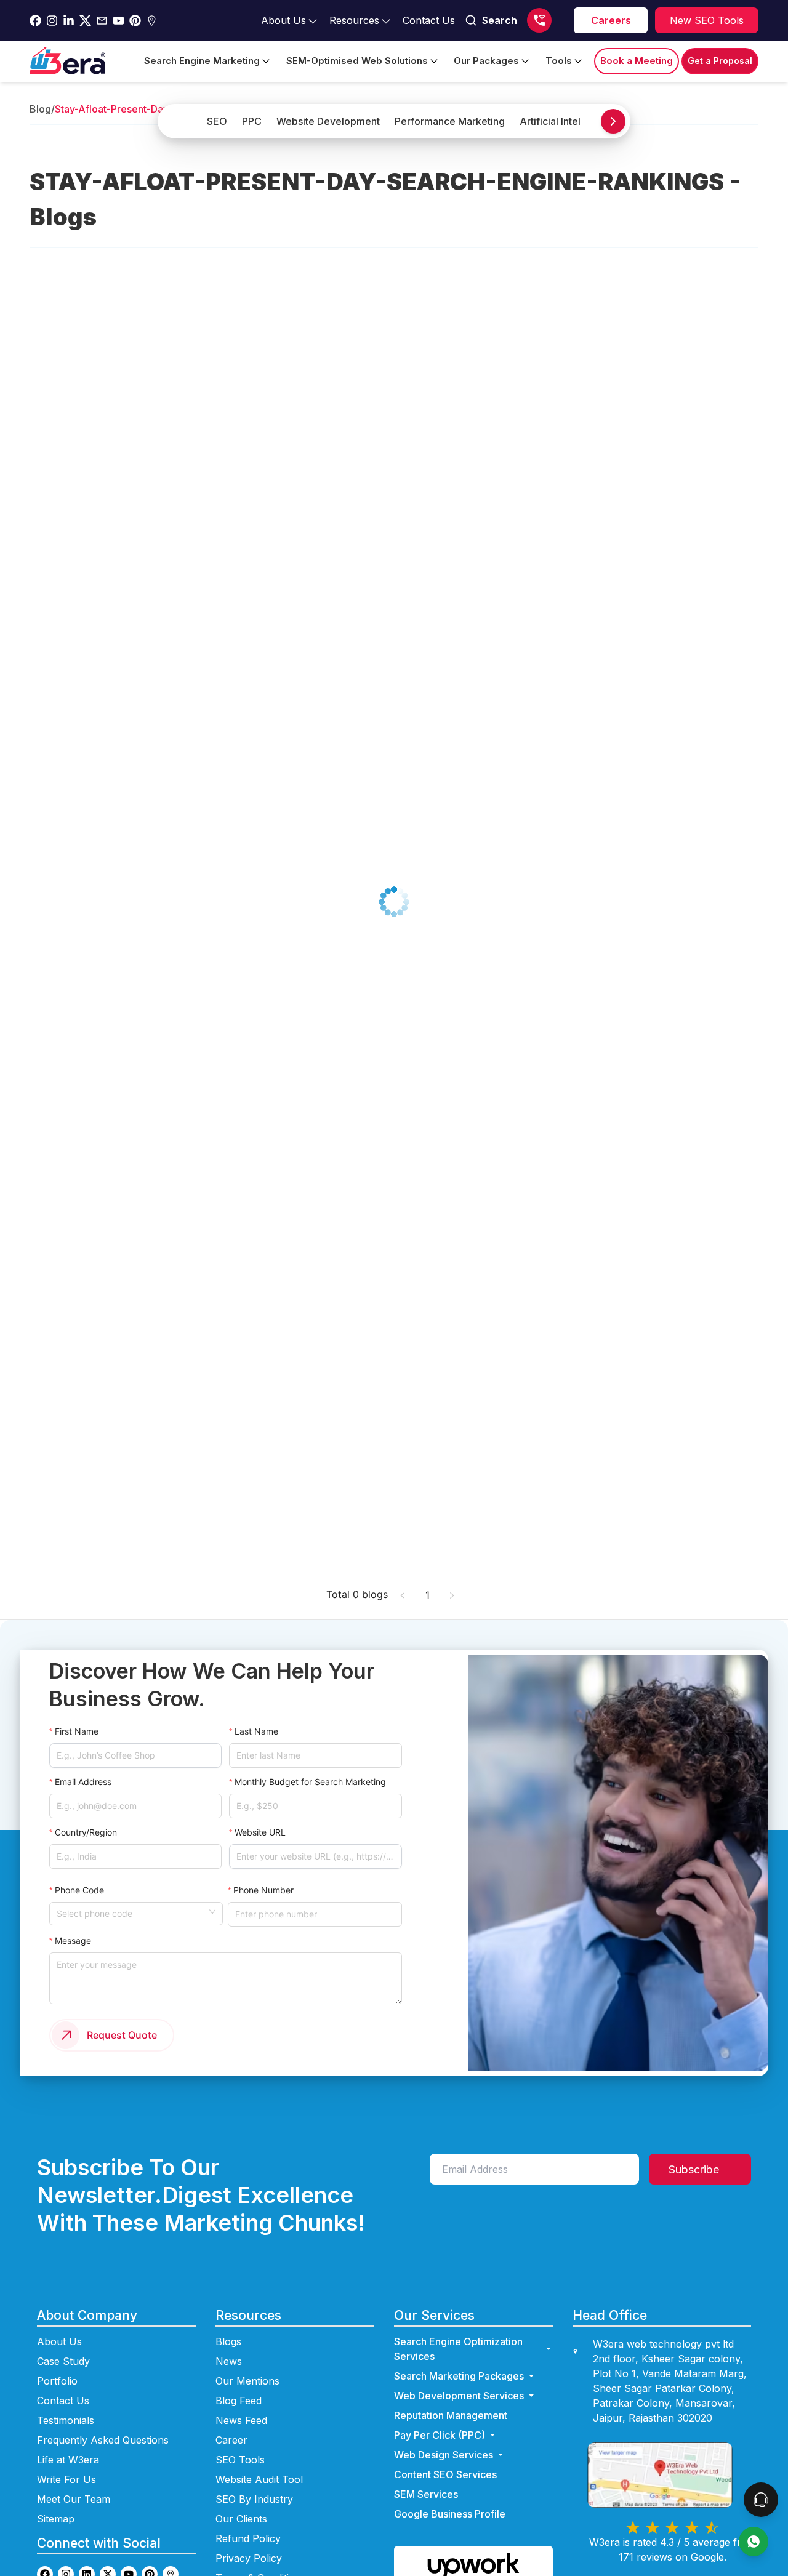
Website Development (328, 121)
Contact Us (63, 2401)
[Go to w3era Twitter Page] (85, 21)
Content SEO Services (445, 2474)
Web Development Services (459, 2396)
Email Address (83, 1782)
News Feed (241, 2420)
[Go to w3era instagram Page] (52, 21)
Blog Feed (239, 2401)
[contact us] (754, 2542)
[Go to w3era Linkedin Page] (69, 21)
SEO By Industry (254, 2499)
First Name (77, 1731)
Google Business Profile (450, 2514)
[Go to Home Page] (67, 61)
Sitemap (56, 2519)
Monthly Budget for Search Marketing (310, 1782)
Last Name (256, 1731)
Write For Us (66, 2479)
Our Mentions (247, 2381)
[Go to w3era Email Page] (102, 21)
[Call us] (539, 20)
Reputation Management (451, 2415)
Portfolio (57, 2381)
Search (500, 20)
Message (73, 1940)
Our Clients (241, 2519)
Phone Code (79, 1890)
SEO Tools (240, 2460)
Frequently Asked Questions (103, 2440)
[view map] (672, 2475)
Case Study (63, 2361)
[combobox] (132, 1912)
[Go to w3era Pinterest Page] (135, 21)
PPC (252, 121)
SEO (217, 121)
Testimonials (66, 2420)
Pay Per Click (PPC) (440, 2435)
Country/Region (86, 1832)
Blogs (228, 2341)
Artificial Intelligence (567, 121)
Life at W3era (68, 2460)
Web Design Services (444, 2455)
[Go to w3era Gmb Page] (152, 21)
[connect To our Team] (761, 2500)
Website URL (260, 1832)
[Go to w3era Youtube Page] (119, 21)
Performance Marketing (450, 121)
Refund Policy (248, 2538)
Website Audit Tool (259, 2479)
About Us (59, 2341)
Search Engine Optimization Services (458, 2349)
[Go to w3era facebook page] (35, 21)
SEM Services (426, 2494)
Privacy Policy (249, 2558)
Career (231, 2440)
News (229, 2361)
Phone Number (263, 1890)
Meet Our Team (74, 2499)
